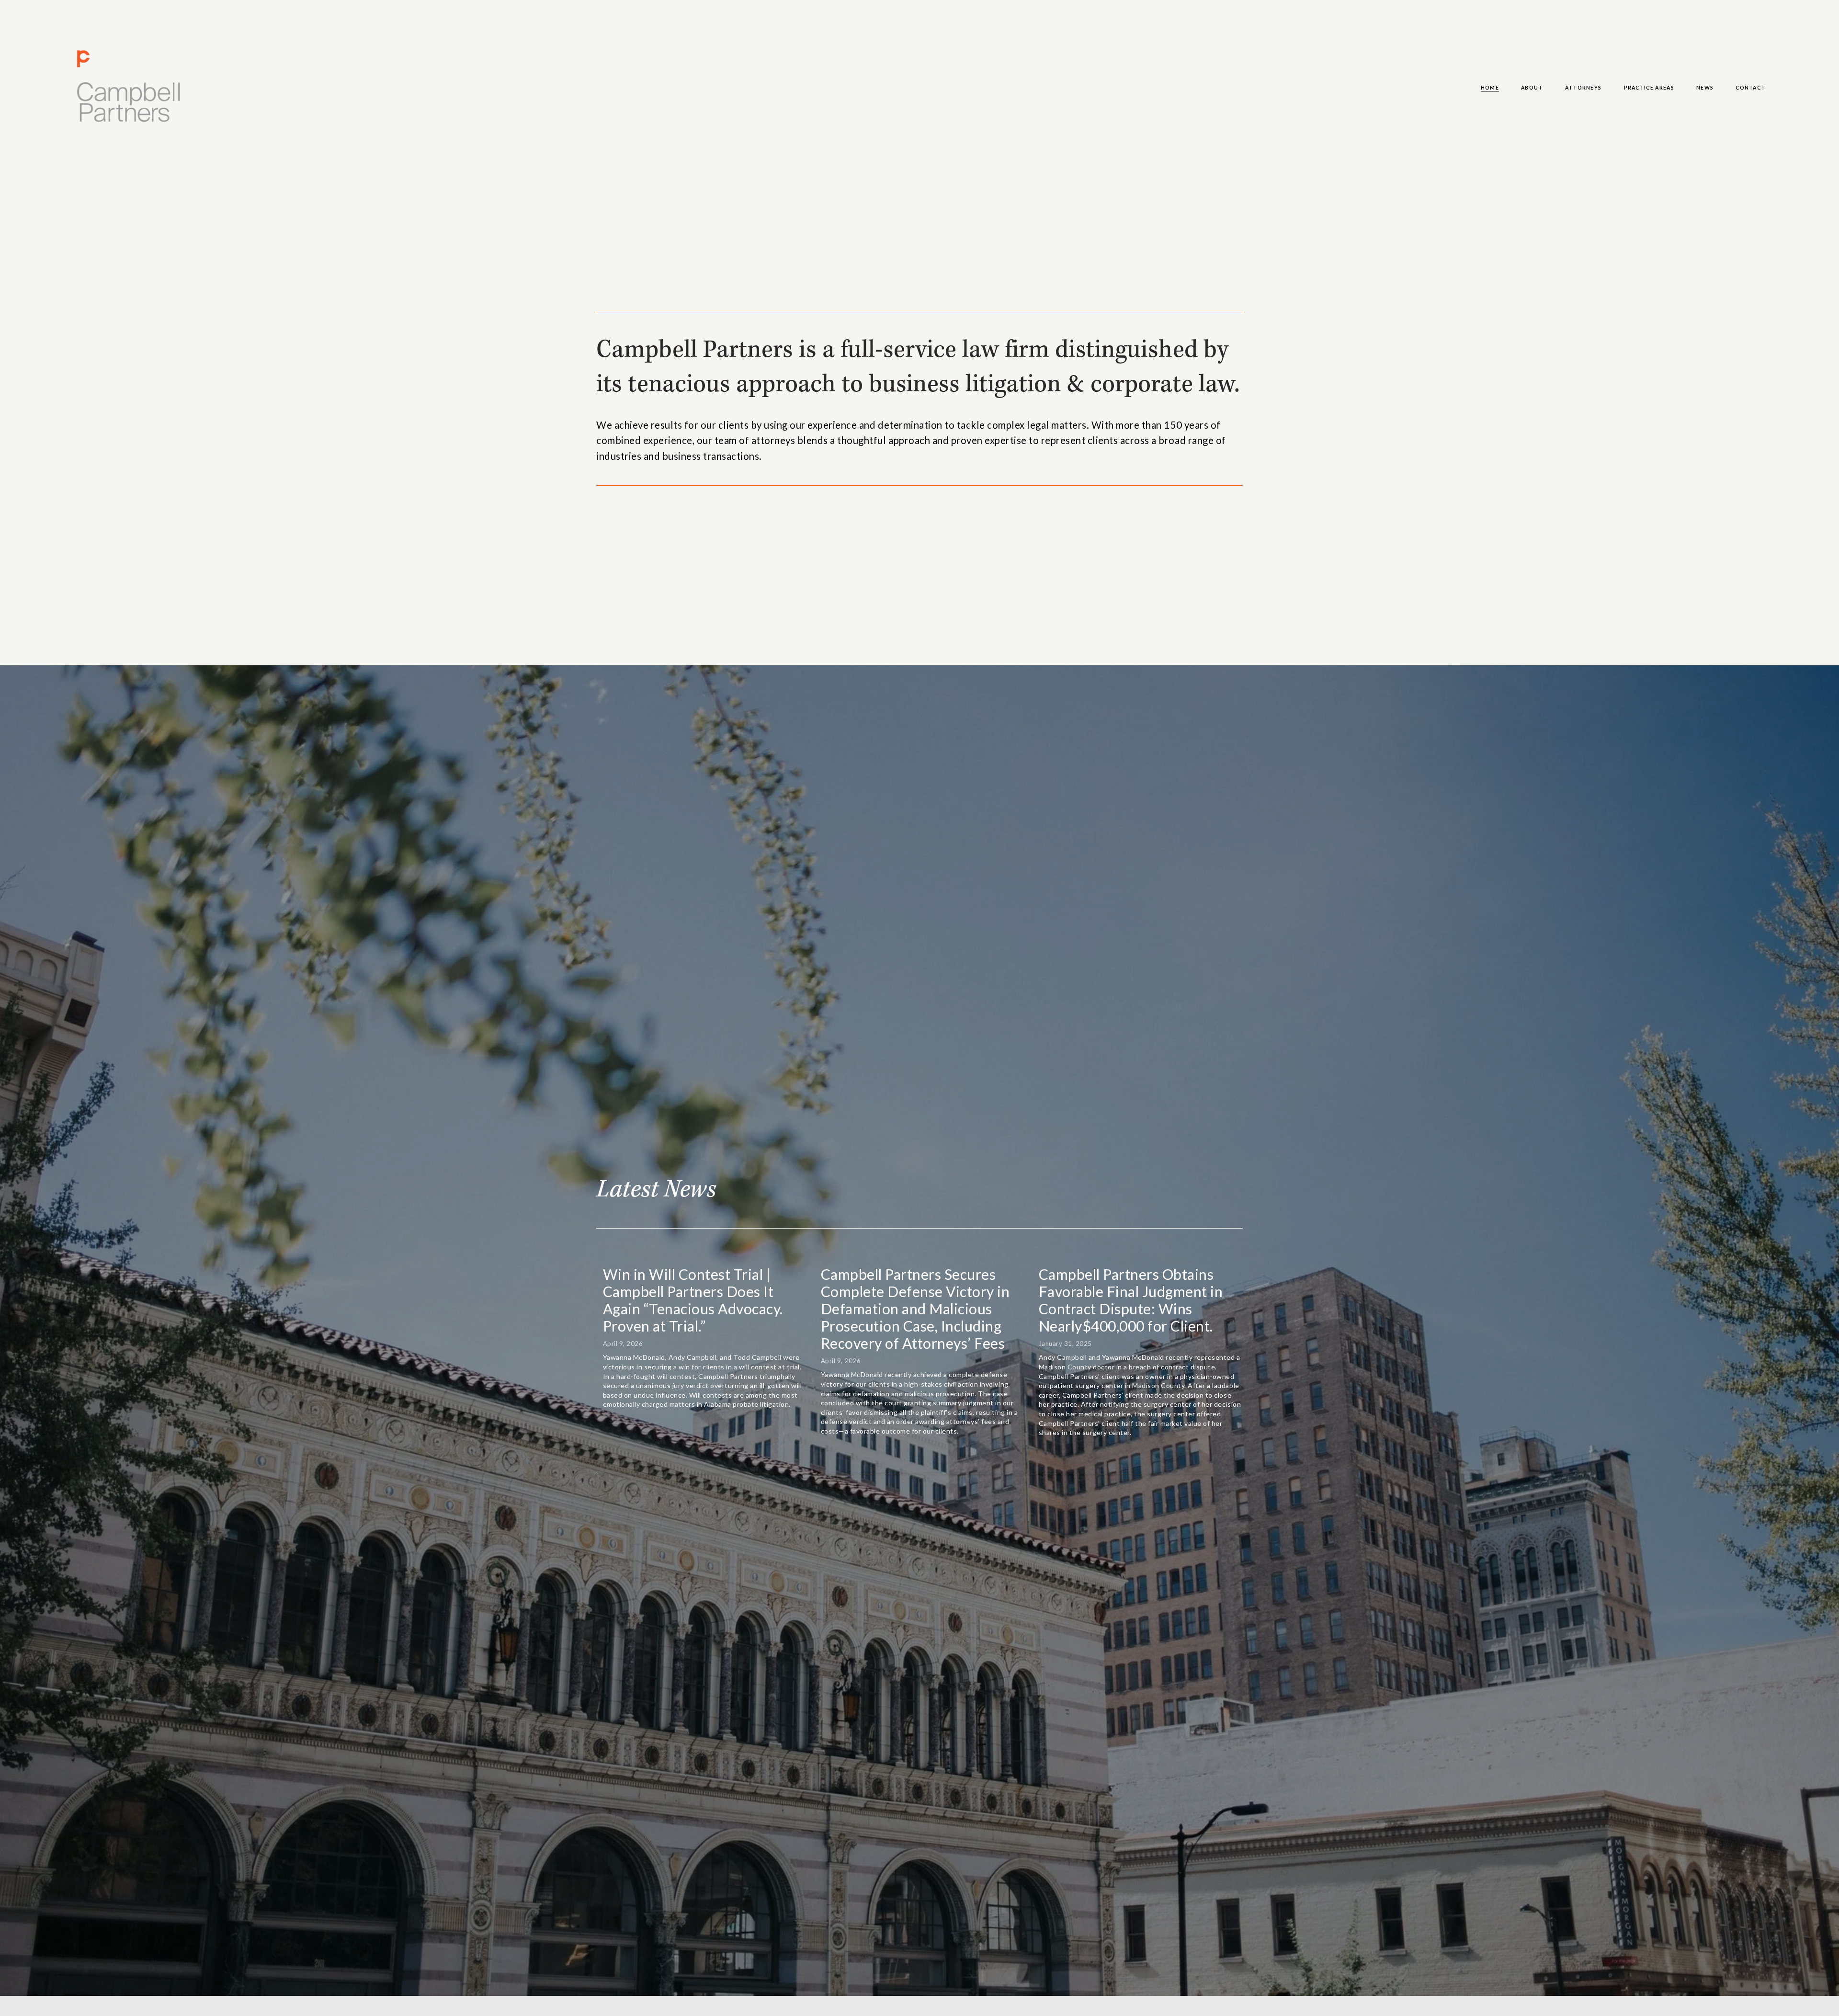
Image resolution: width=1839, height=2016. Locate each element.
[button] (1226, 1254)
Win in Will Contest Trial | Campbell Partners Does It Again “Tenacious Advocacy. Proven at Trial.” (693, 1300)
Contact (1750, 88)
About (1532, 88)
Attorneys (1584, 88)
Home (1490, 88)
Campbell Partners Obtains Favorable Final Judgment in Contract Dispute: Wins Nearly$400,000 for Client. (1131, 1300)
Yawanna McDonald (852, 1374)
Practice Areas (1649, 88)
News (1705, 88)
